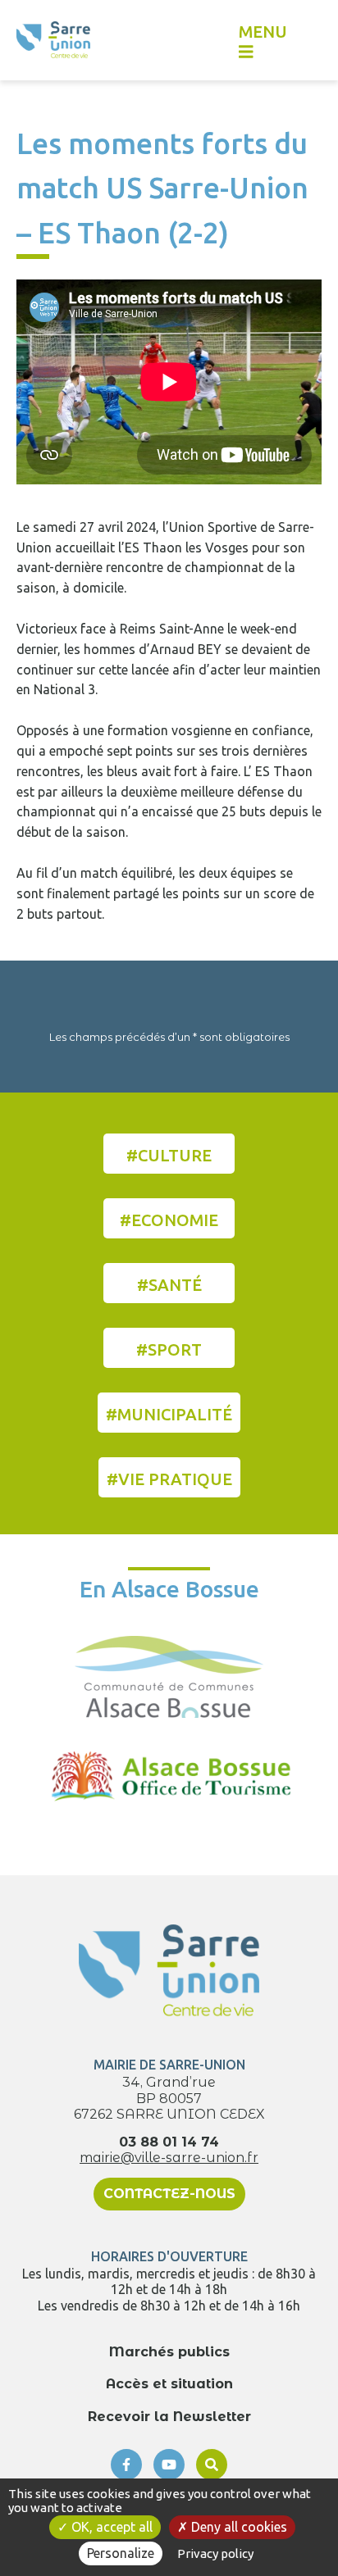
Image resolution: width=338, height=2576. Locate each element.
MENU (263, 32)
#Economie (169, 1220)
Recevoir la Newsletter (169, 2417)
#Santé (169, 1285)
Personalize (121, 2553)
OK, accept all (110, 2527)
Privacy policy (215, 2553)
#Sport (169, 1349)
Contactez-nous (169, 2194)
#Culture (169, 1155)
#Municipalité (169, 1414)
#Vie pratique (169, 1479)
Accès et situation (169, 2384)
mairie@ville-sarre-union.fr (169, 2158)
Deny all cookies (238, 2527)
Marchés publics (169, 2352)
